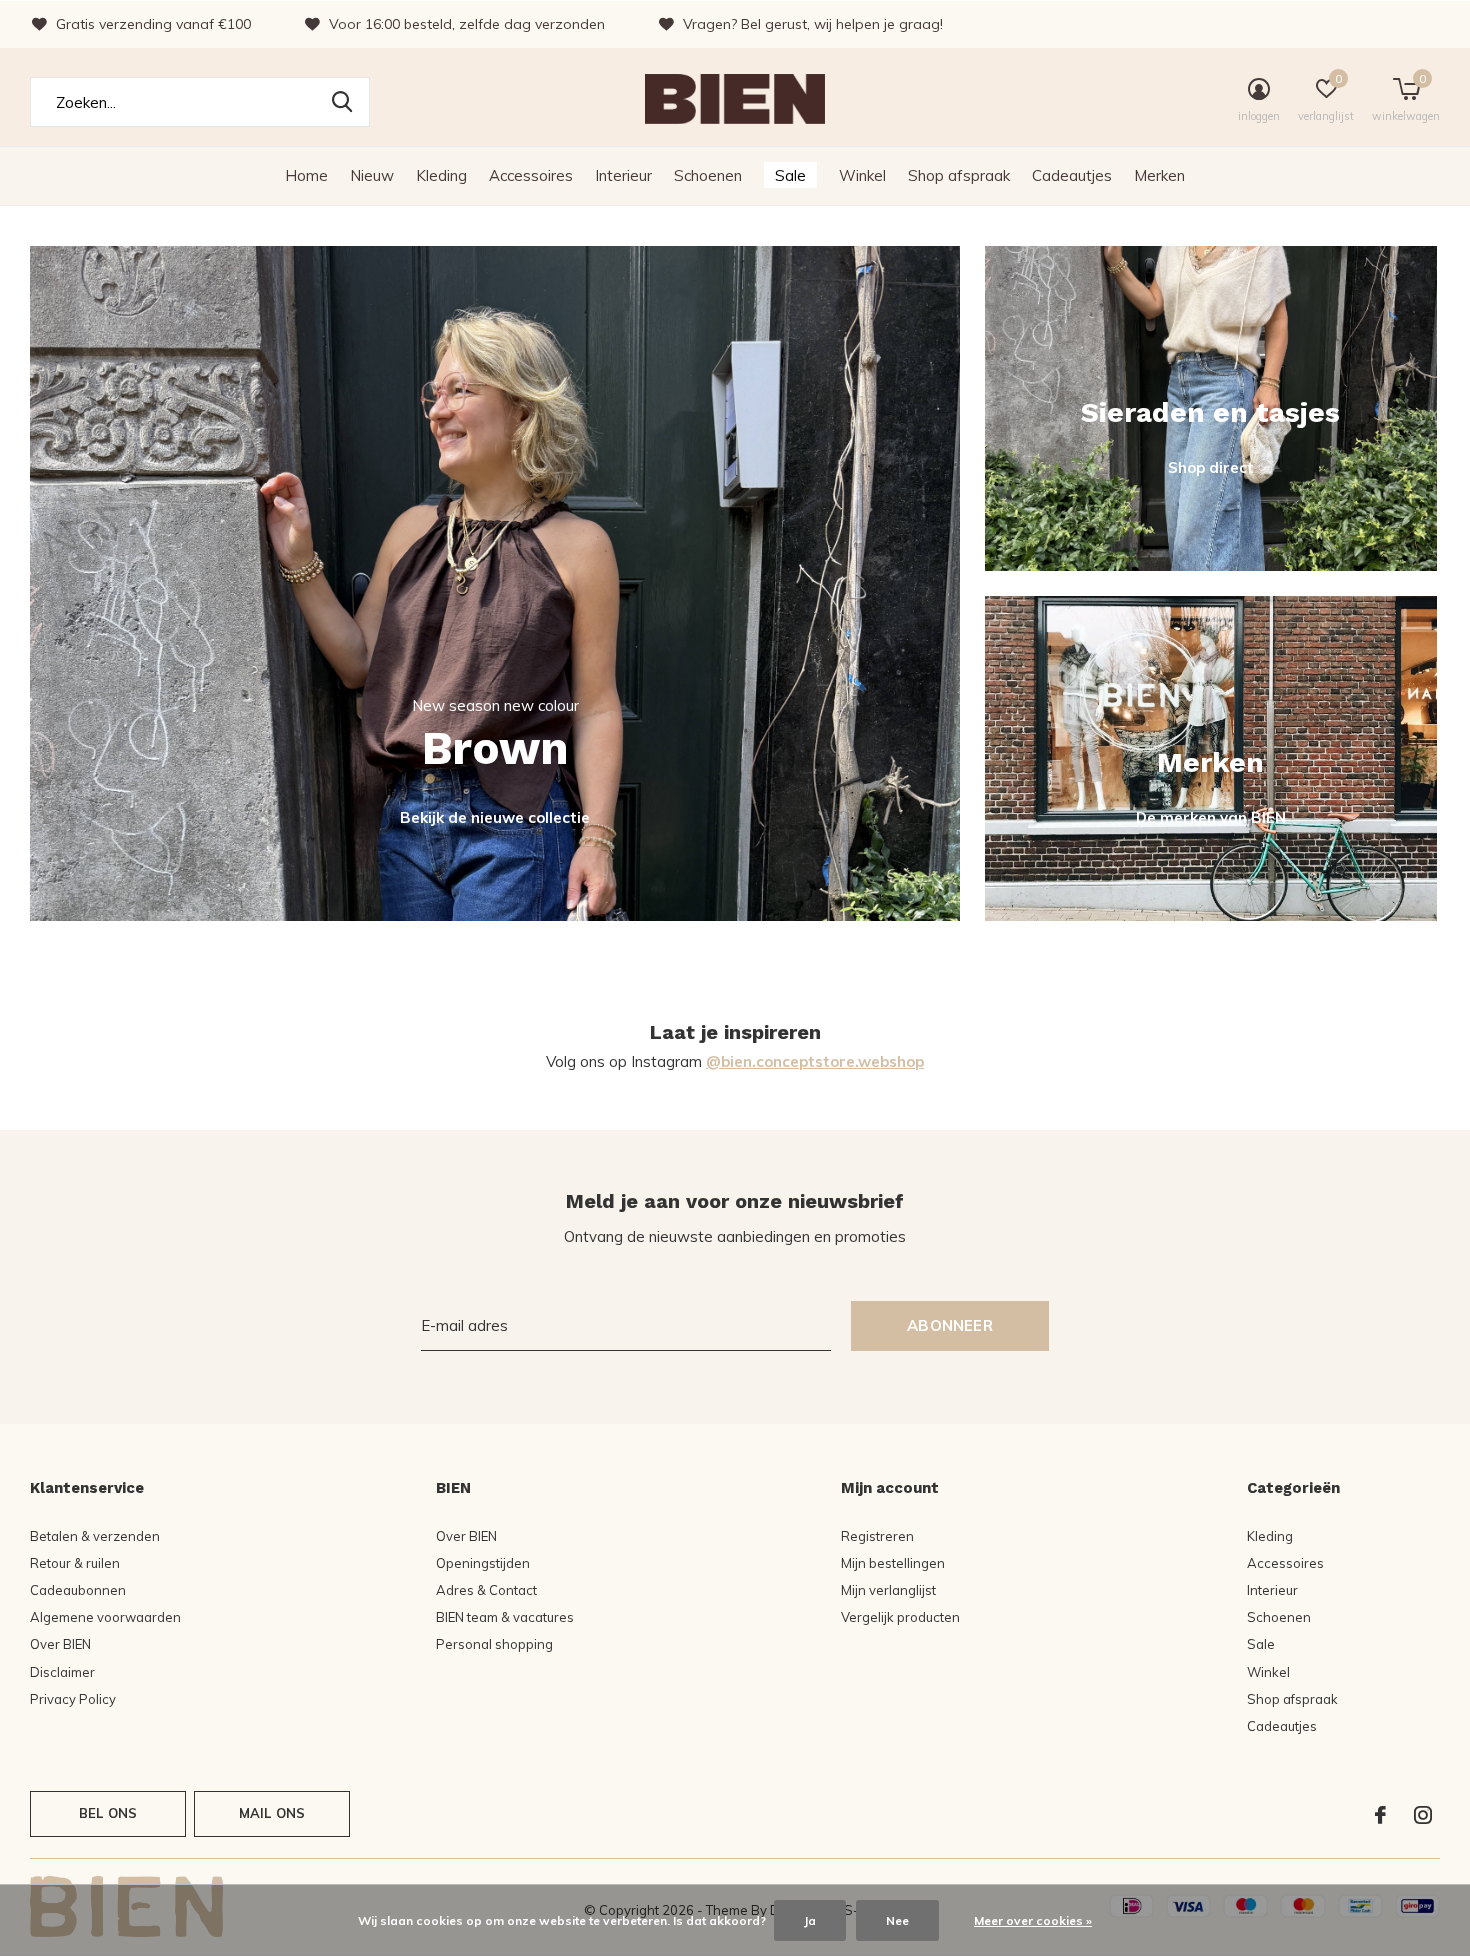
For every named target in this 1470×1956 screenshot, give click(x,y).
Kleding (441, 175)
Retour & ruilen (75, 1563)
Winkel (862, 175)
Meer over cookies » (1033, 1920)
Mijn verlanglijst (888, 1590)
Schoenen (708, 175)
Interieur (623, 175)
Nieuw (372, 175)
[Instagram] (1423, 1815)
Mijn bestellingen (893, 1563)
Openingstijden (483, 1563)
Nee (897, 1920)
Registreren (877, 1536)
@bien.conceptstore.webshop (815, 1061)
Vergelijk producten (900, 1617)
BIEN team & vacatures (505, 1617)
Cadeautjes (1072, 175)
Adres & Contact (486, 1590)
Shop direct (1211, 467)
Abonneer (950, 1325)
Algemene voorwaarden (105, 1617)
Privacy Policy (73, 1699)
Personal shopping (494, 1644)
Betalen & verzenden (95, 1536)
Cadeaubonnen (78, 1590)
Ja (810, 1920)
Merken (1159, 175)
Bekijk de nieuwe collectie (495, 817)
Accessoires (531, 175)
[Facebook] (1380, 1815)
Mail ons (272, 1813)
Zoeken (342, 102)
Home (306, 175)
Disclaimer (62, 1672)
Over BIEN (60, 1644)
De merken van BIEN (1211, 817)
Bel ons (108, 1813)
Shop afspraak (959, 175)
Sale (790, 175)
